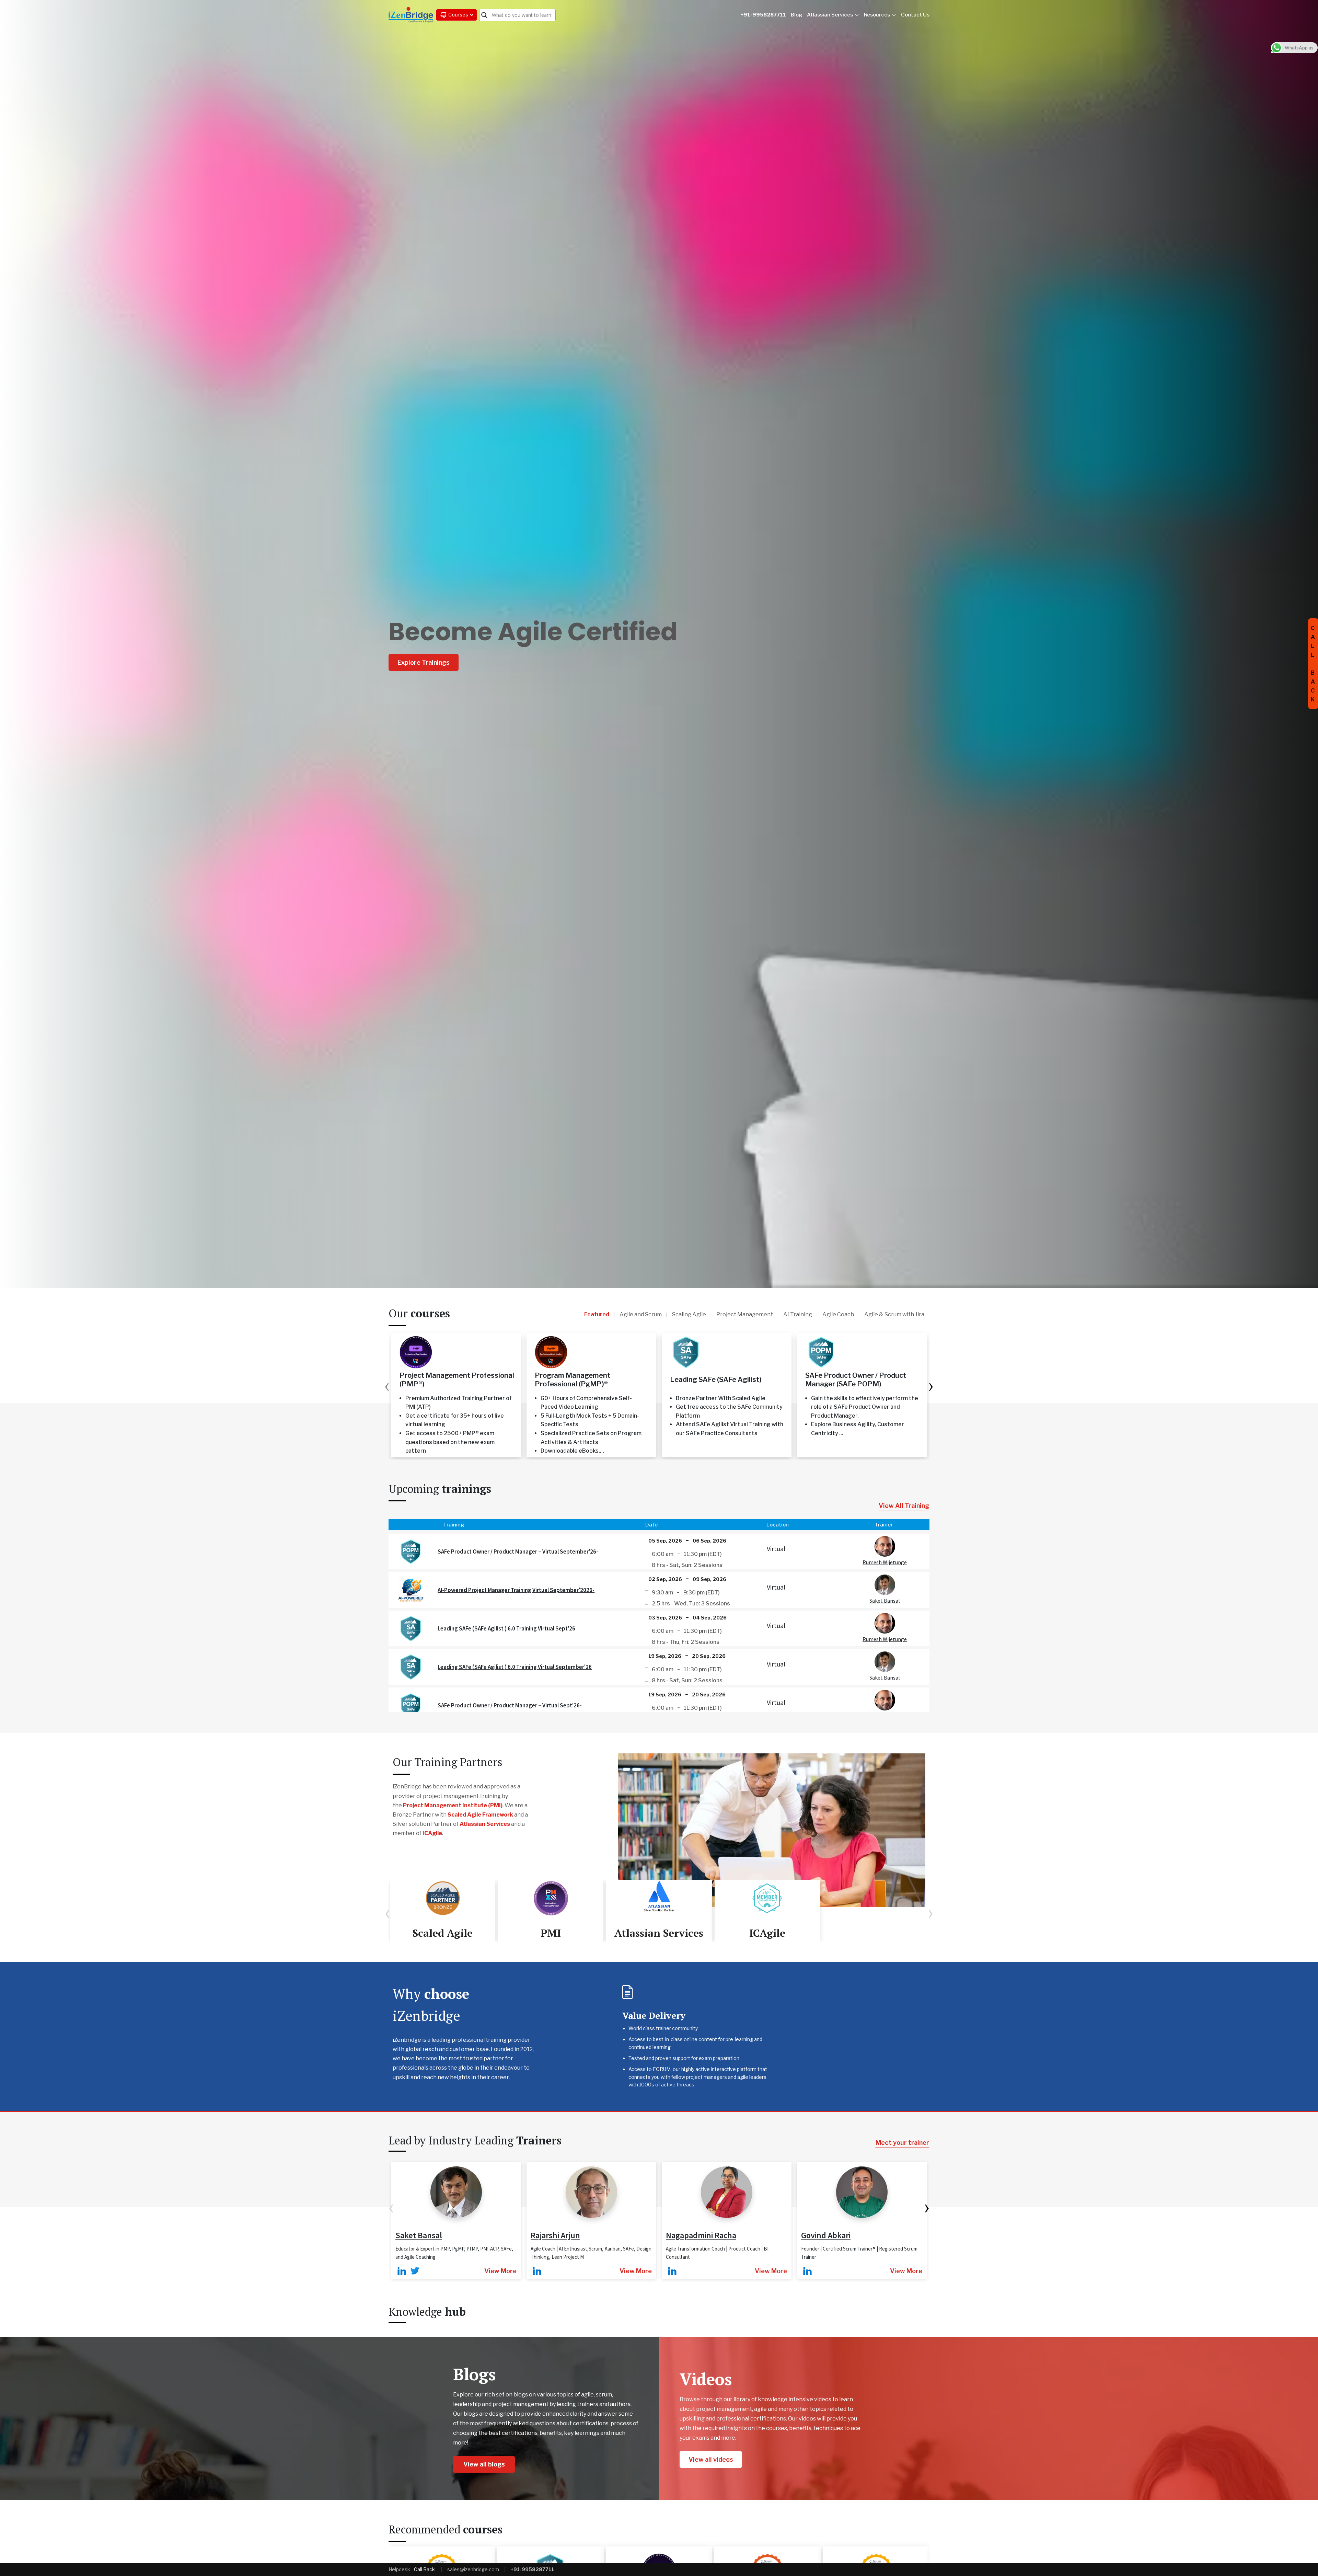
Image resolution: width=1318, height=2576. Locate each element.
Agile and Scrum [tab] (641, 1314)
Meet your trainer (902, 2143)
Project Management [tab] (745, 1314)
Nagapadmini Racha (701, 2235)
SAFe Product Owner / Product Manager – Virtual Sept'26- (510, 1705)
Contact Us (915, 15)
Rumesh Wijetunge (885, 1562)
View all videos (711, 2459)
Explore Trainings (424, 662)
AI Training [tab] (798, 1314)
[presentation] (387, 1385)
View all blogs (484, 2464)
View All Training (904, 1506)
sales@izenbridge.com (473, 2569)
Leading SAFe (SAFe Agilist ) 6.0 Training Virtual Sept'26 (506, 1628)
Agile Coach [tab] (838, 1314)
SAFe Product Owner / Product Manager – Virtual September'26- (518, 1552)
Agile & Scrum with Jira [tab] (894, 1314)
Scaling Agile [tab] (689, 1314)
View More (500, 2271)
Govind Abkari (826, 2235)
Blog (796, 15)
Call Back (424, 2569)
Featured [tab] (597, 1314)
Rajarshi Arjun (555, 2235)
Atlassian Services (830, 15)
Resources (877, 15)
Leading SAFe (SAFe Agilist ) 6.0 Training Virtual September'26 (515, 1667)
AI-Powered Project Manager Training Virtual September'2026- (516, 1590)
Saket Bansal (885, 1601)
